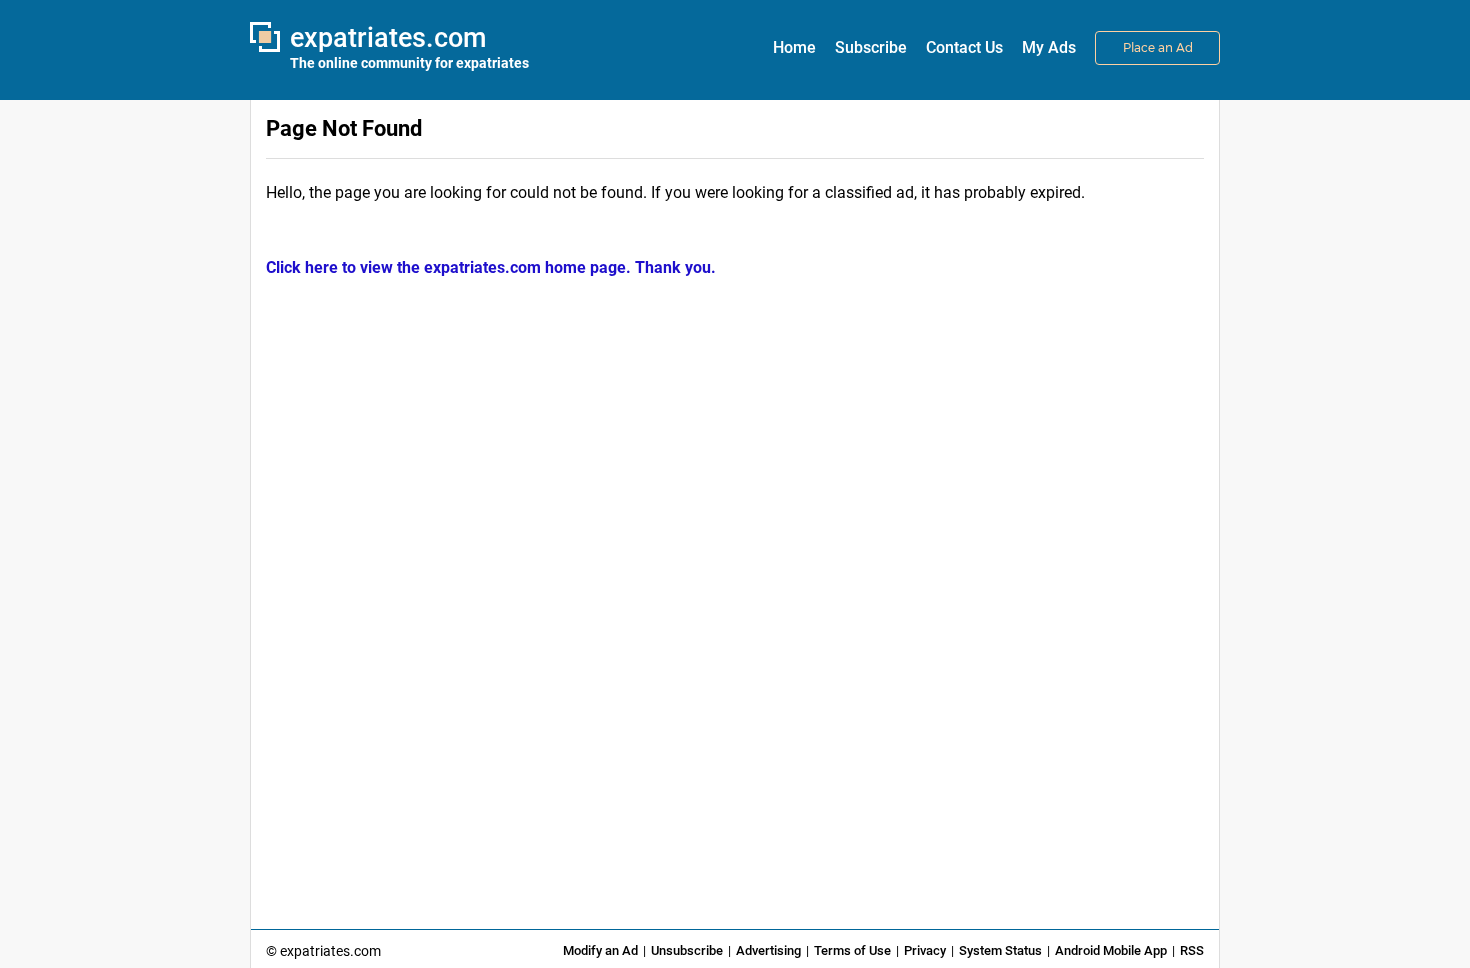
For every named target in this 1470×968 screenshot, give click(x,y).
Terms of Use (852, 950)
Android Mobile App (1111, 950)
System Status (1000, 950)
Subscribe (871, 47)
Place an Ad (1158, 47)
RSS (1192, 950)
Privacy (925, 950)
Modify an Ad (600, 950)
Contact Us (964, 47)
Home (794, 47)
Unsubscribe (687, 950)
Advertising (768, 950)
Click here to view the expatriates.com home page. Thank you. (491, 267)
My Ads (1049, 47)
